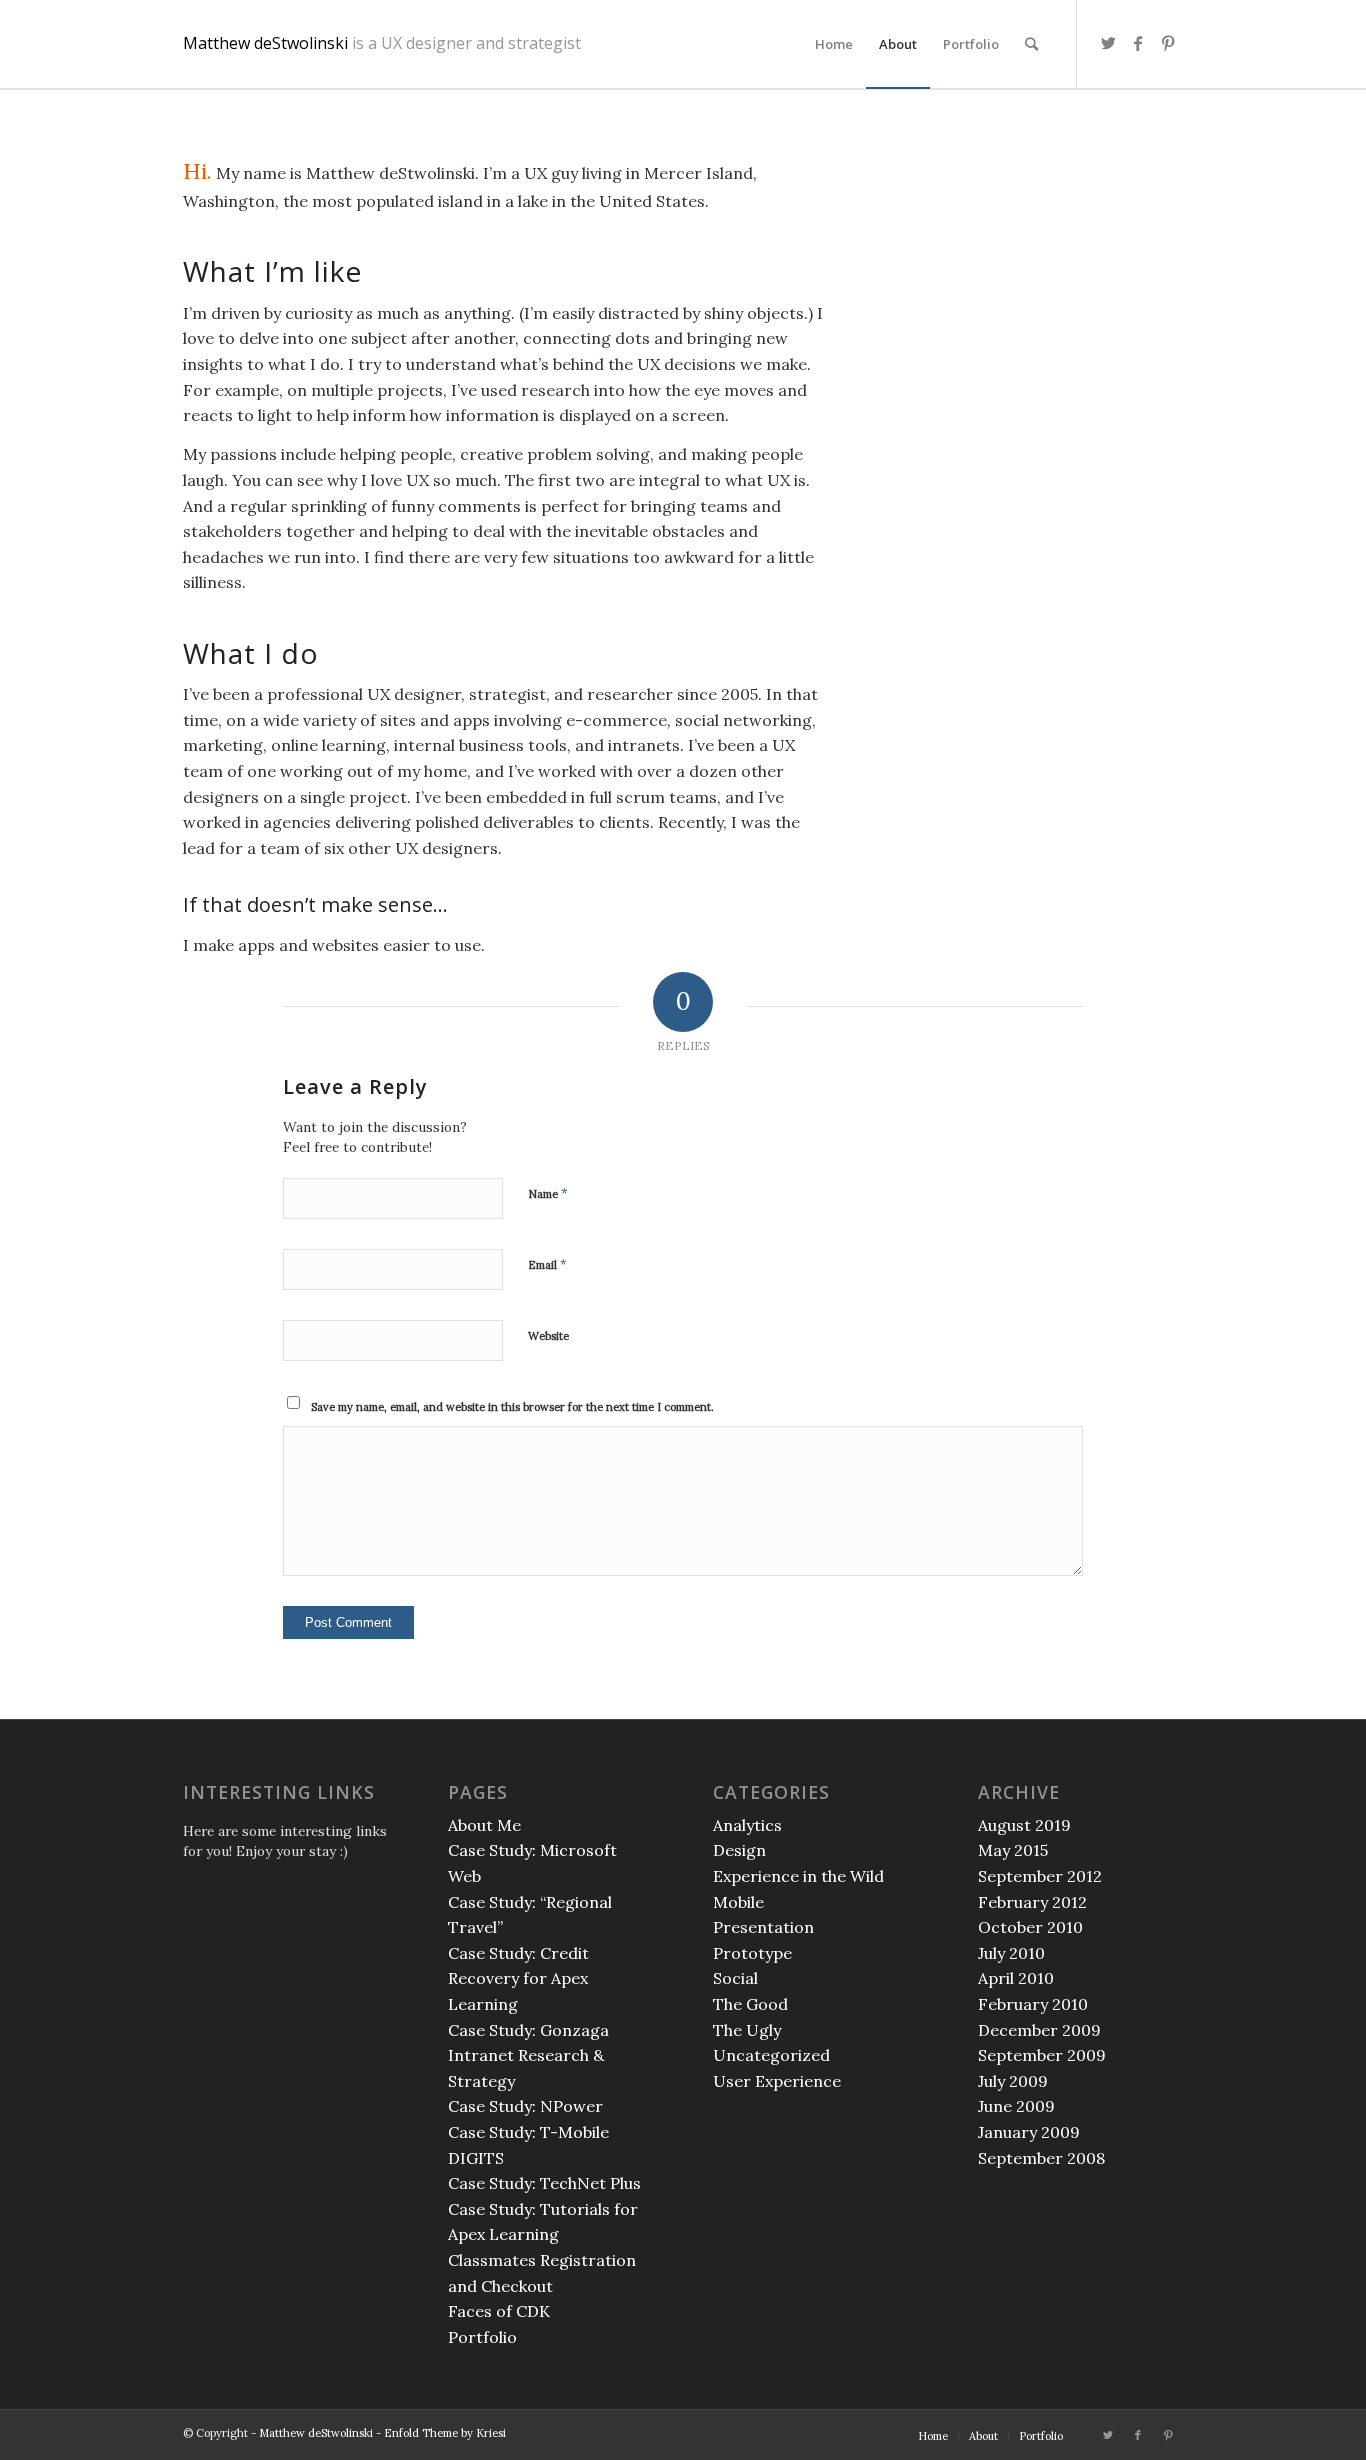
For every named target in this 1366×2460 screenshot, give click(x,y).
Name (548, 1193)
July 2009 (1013, 2081)
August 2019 (1024, 1825)
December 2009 (1039, 2030)
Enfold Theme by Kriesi (445, 2433)
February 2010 (1033, 2004)
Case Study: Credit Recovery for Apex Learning (518, 1978)
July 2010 (1011, 1953)
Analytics (747, 1825)
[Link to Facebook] (1138, 43)
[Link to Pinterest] (1168, 43)
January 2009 (1029, 2132)
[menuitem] (834, 44)
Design (739, 1850)
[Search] (1031, 44)
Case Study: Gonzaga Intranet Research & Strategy (528, 2055)
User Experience (777, 2081)
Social (735, 1978)
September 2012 (1040, 1876)
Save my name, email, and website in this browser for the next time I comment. (512, 1407)
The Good (750, 2004)
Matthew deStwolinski (382, 44)
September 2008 (1041, 2158)
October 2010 (1030, 1927)
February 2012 (1032, 1902)
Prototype (752, 1953)
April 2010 (1016, 1978)
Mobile (738, 1902)
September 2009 (1042, 2055)
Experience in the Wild (798, 1876)
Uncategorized (771, 2055)
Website (548, 1336)
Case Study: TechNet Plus (544, 2183)
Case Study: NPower (525, 2106)
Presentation (763, 1927)
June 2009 (1016, 2106)
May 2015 (1013, 1850)
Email (547, 1264)
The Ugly (747, 2030)
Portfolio (482, 2337)
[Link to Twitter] (1108, 43)
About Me (484, 1825)
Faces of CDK (499, 2311)
